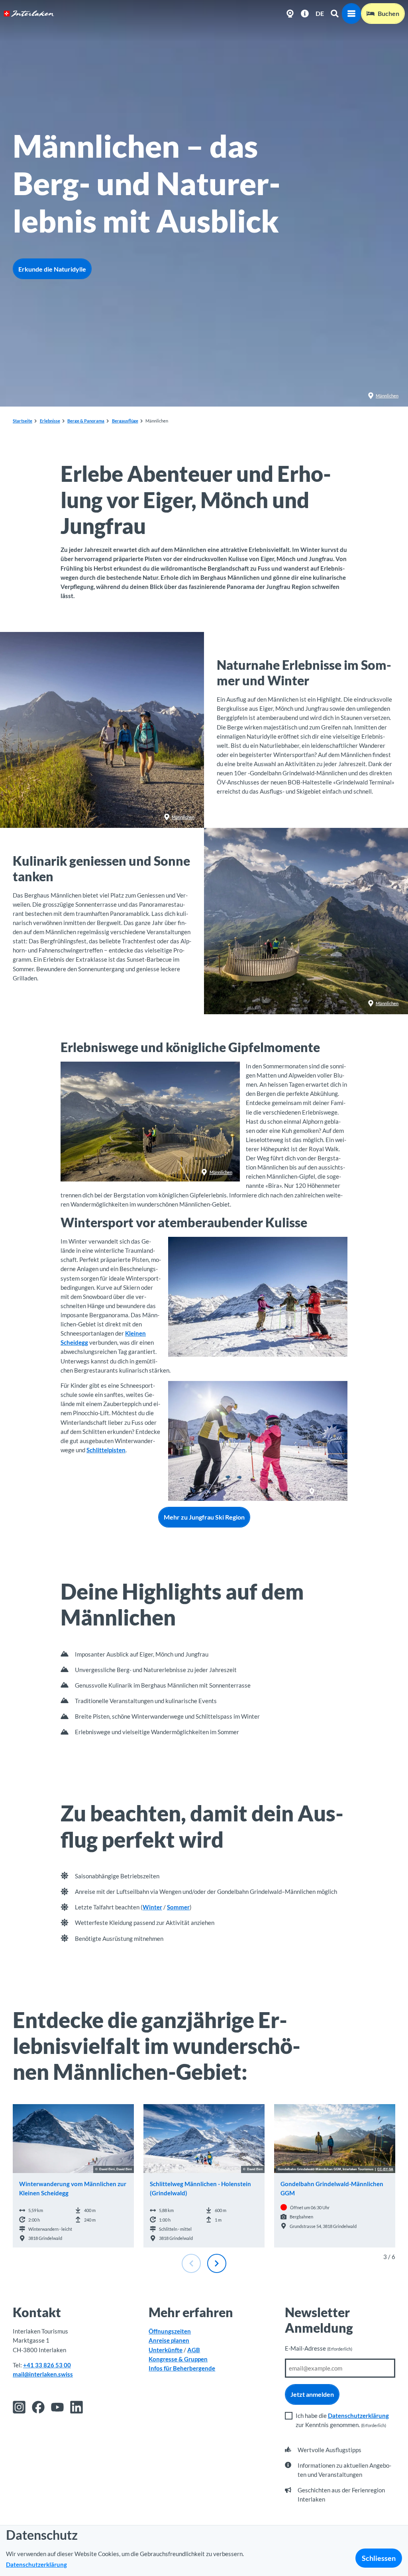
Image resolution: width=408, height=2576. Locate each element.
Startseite (23, 421)
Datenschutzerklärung (358, 2416)
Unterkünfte (166, 2350)
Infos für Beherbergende (182, 2368)
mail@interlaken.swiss (43, 2374)
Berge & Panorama (86, 421)
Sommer (178, 1907)
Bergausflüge (125, 421)
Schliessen (379, 2558)
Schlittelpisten (106, 1450)
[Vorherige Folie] (191, 2263)
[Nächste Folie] (217, 2263)
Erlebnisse (50, 421)
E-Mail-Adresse (319, 2348)
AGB (194, 2350)
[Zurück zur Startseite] (29, 14)
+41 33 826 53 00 (47, 2365)
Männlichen (387, 396)
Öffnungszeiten (170, 2331)
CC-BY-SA (385, 2169)
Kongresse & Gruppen (178, 2359)
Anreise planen (169, 2340)
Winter (152, 1907)
